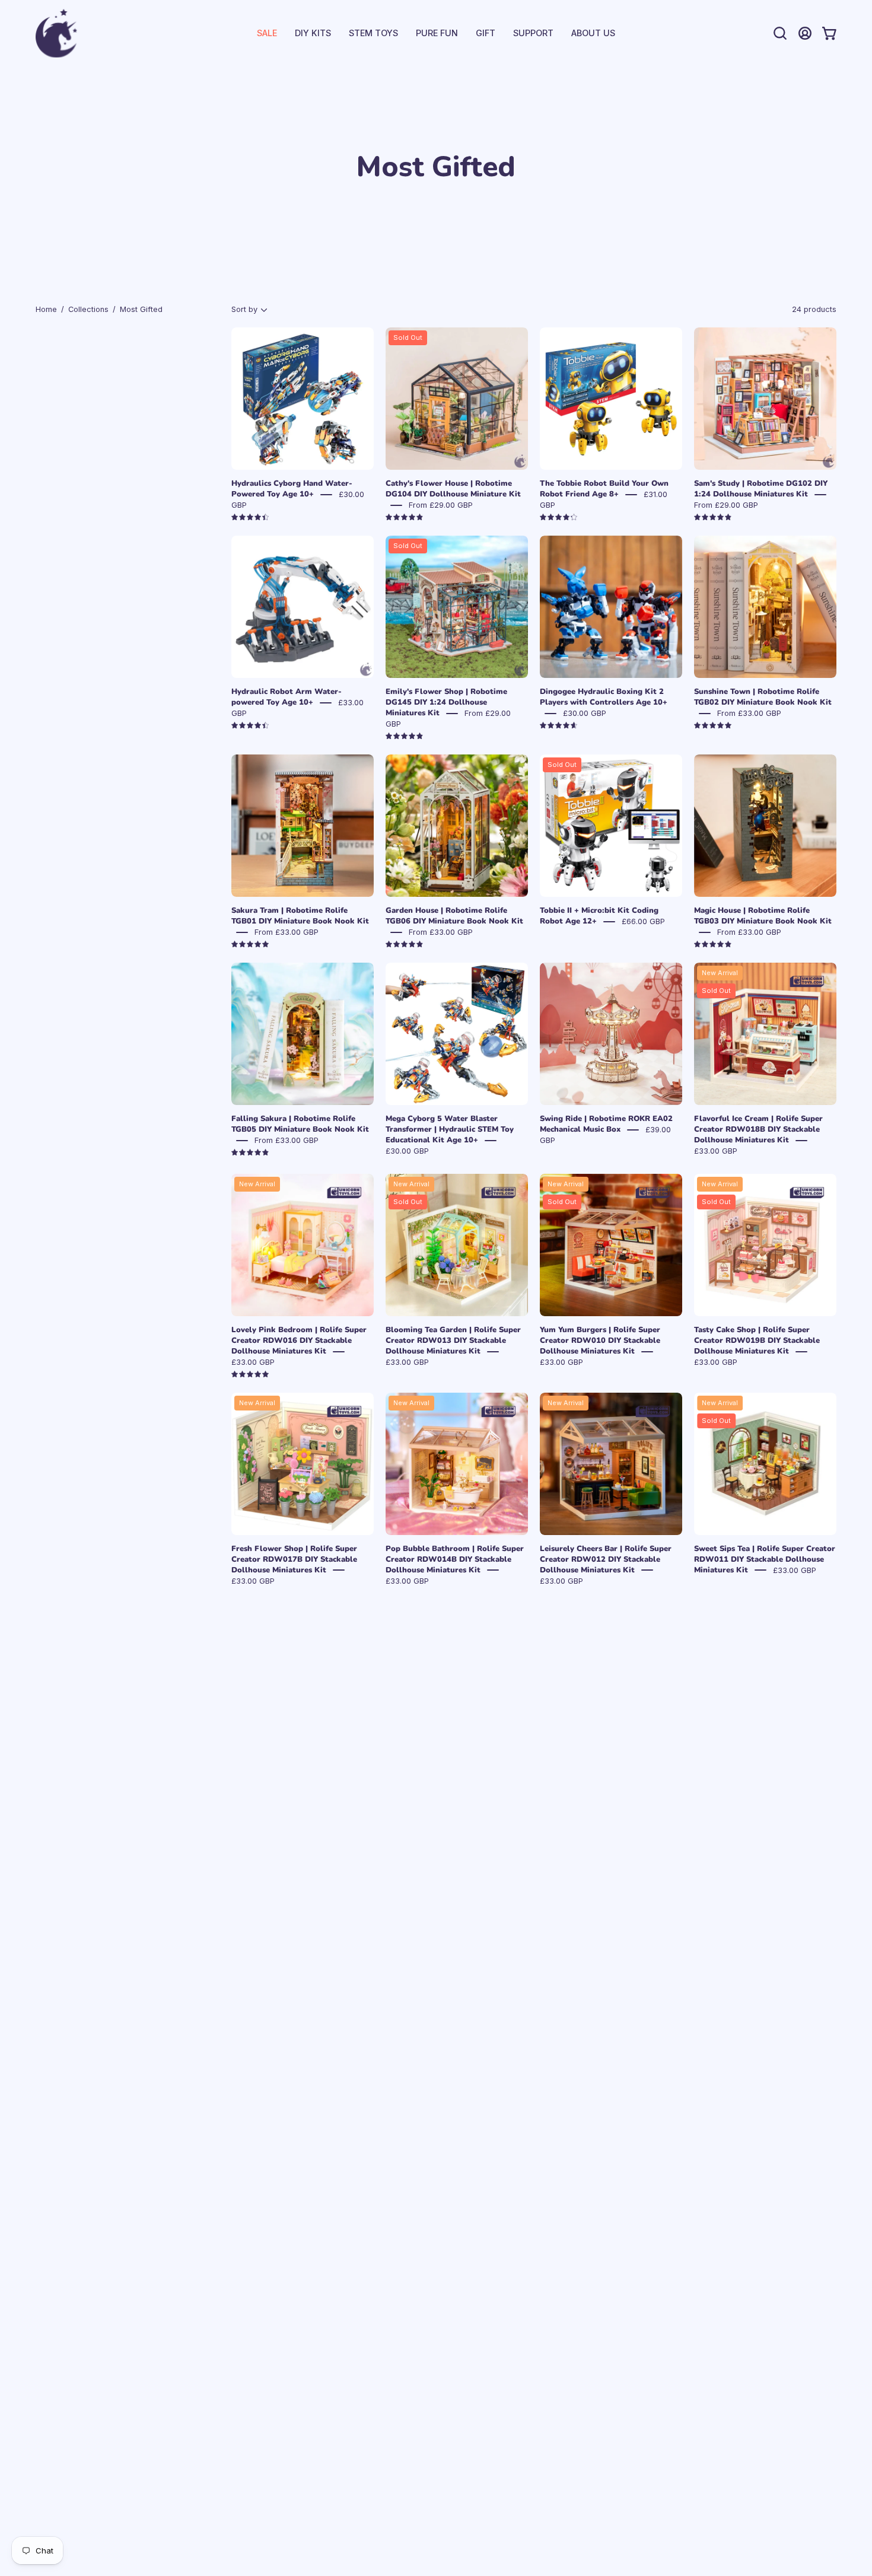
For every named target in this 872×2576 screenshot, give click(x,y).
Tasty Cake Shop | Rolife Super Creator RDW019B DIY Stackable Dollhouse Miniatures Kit (757, 1340)
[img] (250, 518)
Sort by (244, 309)
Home (46, 309)
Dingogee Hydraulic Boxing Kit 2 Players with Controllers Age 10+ (604, 697)
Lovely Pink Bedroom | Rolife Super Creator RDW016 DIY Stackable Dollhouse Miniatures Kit (299, 1340)
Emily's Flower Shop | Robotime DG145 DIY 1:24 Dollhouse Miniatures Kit (446, 702)
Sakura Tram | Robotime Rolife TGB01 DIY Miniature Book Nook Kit (300, 916)
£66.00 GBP (643, 921)
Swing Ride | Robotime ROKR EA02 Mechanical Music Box (606, 1124)
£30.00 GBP (585, 713)
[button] (533, 33)
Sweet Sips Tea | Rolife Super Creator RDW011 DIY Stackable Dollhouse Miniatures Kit (765, 1559)
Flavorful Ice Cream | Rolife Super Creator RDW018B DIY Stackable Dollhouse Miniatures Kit (758, 1129)
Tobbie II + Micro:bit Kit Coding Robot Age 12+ (599, 916)
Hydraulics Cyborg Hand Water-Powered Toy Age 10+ (292, 489)
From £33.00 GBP (749, 713)
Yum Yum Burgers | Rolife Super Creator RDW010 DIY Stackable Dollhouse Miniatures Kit (600, 1340)
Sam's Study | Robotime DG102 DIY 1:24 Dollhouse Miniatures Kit (761, 489)
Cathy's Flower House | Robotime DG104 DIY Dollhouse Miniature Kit (453, 489)
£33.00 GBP (716, 1151)
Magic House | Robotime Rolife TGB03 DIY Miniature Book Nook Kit (763, 916)
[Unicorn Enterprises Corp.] (56, 33)
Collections (88, 309)
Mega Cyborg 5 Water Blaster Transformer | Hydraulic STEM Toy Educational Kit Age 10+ (450, 1129)
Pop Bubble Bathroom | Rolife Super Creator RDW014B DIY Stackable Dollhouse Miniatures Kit (455, 1559)
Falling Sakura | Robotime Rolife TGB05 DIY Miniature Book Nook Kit (300, 1124)
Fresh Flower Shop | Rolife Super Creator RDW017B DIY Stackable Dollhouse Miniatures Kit (294, 1559)
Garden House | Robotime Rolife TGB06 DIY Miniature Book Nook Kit (454, 916)
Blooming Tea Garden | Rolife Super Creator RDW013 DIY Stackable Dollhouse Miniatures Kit (453, 1340)
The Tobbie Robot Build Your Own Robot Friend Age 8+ (604, 489)
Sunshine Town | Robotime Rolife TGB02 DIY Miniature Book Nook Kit (763, 697)
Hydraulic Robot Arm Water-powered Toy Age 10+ (287, 697)
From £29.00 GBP (441, 505)
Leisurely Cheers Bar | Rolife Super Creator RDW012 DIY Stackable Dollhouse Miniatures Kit (606, 1559)
